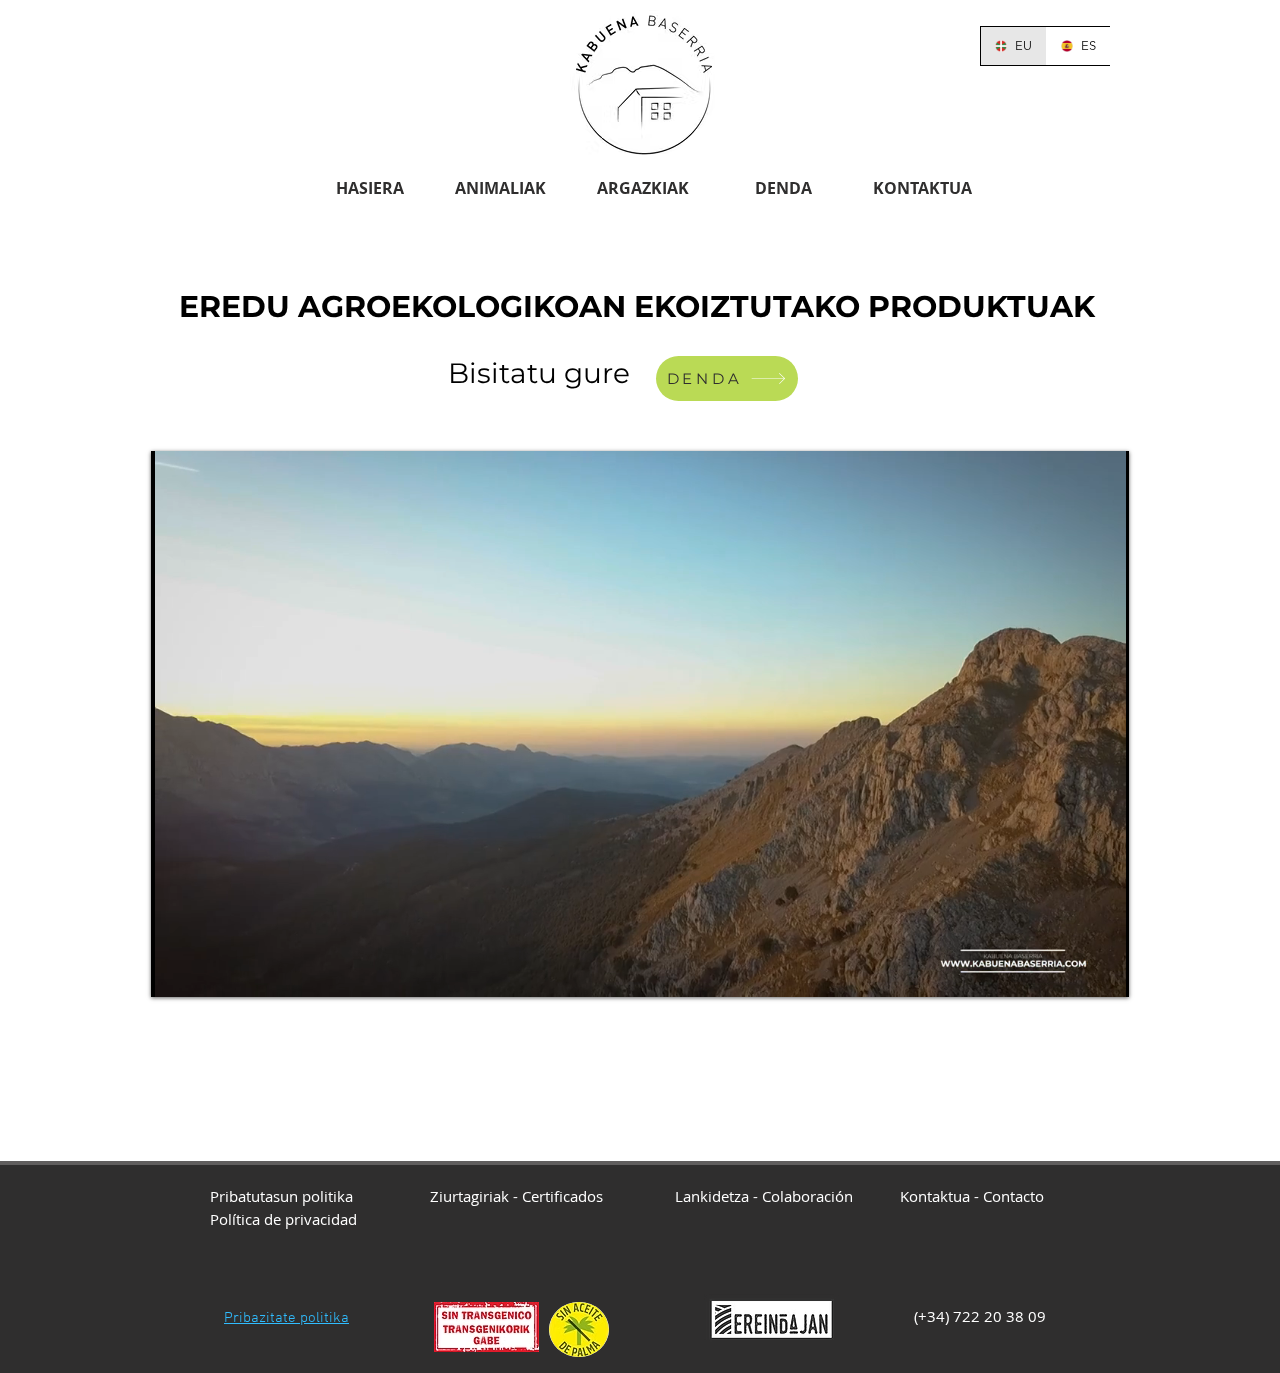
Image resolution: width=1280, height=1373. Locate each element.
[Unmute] (211, 970)
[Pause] (177, 970)
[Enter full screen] (1102, 970)
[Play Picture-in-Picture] (1068, 970)
